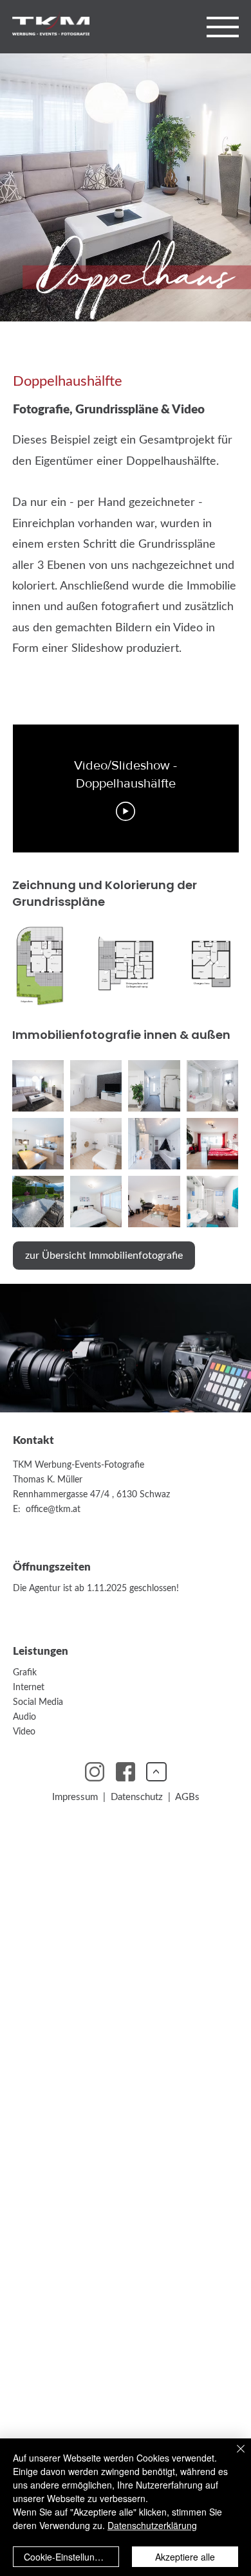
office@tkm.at (53, 1509)
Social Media (38, 1702)
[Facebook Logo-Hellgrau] (126, 1772)
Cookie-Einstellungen (67, 2557)
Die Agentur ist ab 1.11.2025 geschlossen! (96, 1588)
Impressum (75, 1797)
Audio (24, 1717)
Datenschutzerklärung (152, 2525)
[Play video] (126, 811)
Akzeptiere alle (185, 2557)
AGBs (187, 1797)
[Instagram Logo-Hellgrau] (95, 1772)
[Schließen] (233, 2456)
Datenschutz (139, 1797)
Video (24, 1732)
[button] (223, 27)
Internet (29, 1687)
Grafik (25, 1672)
